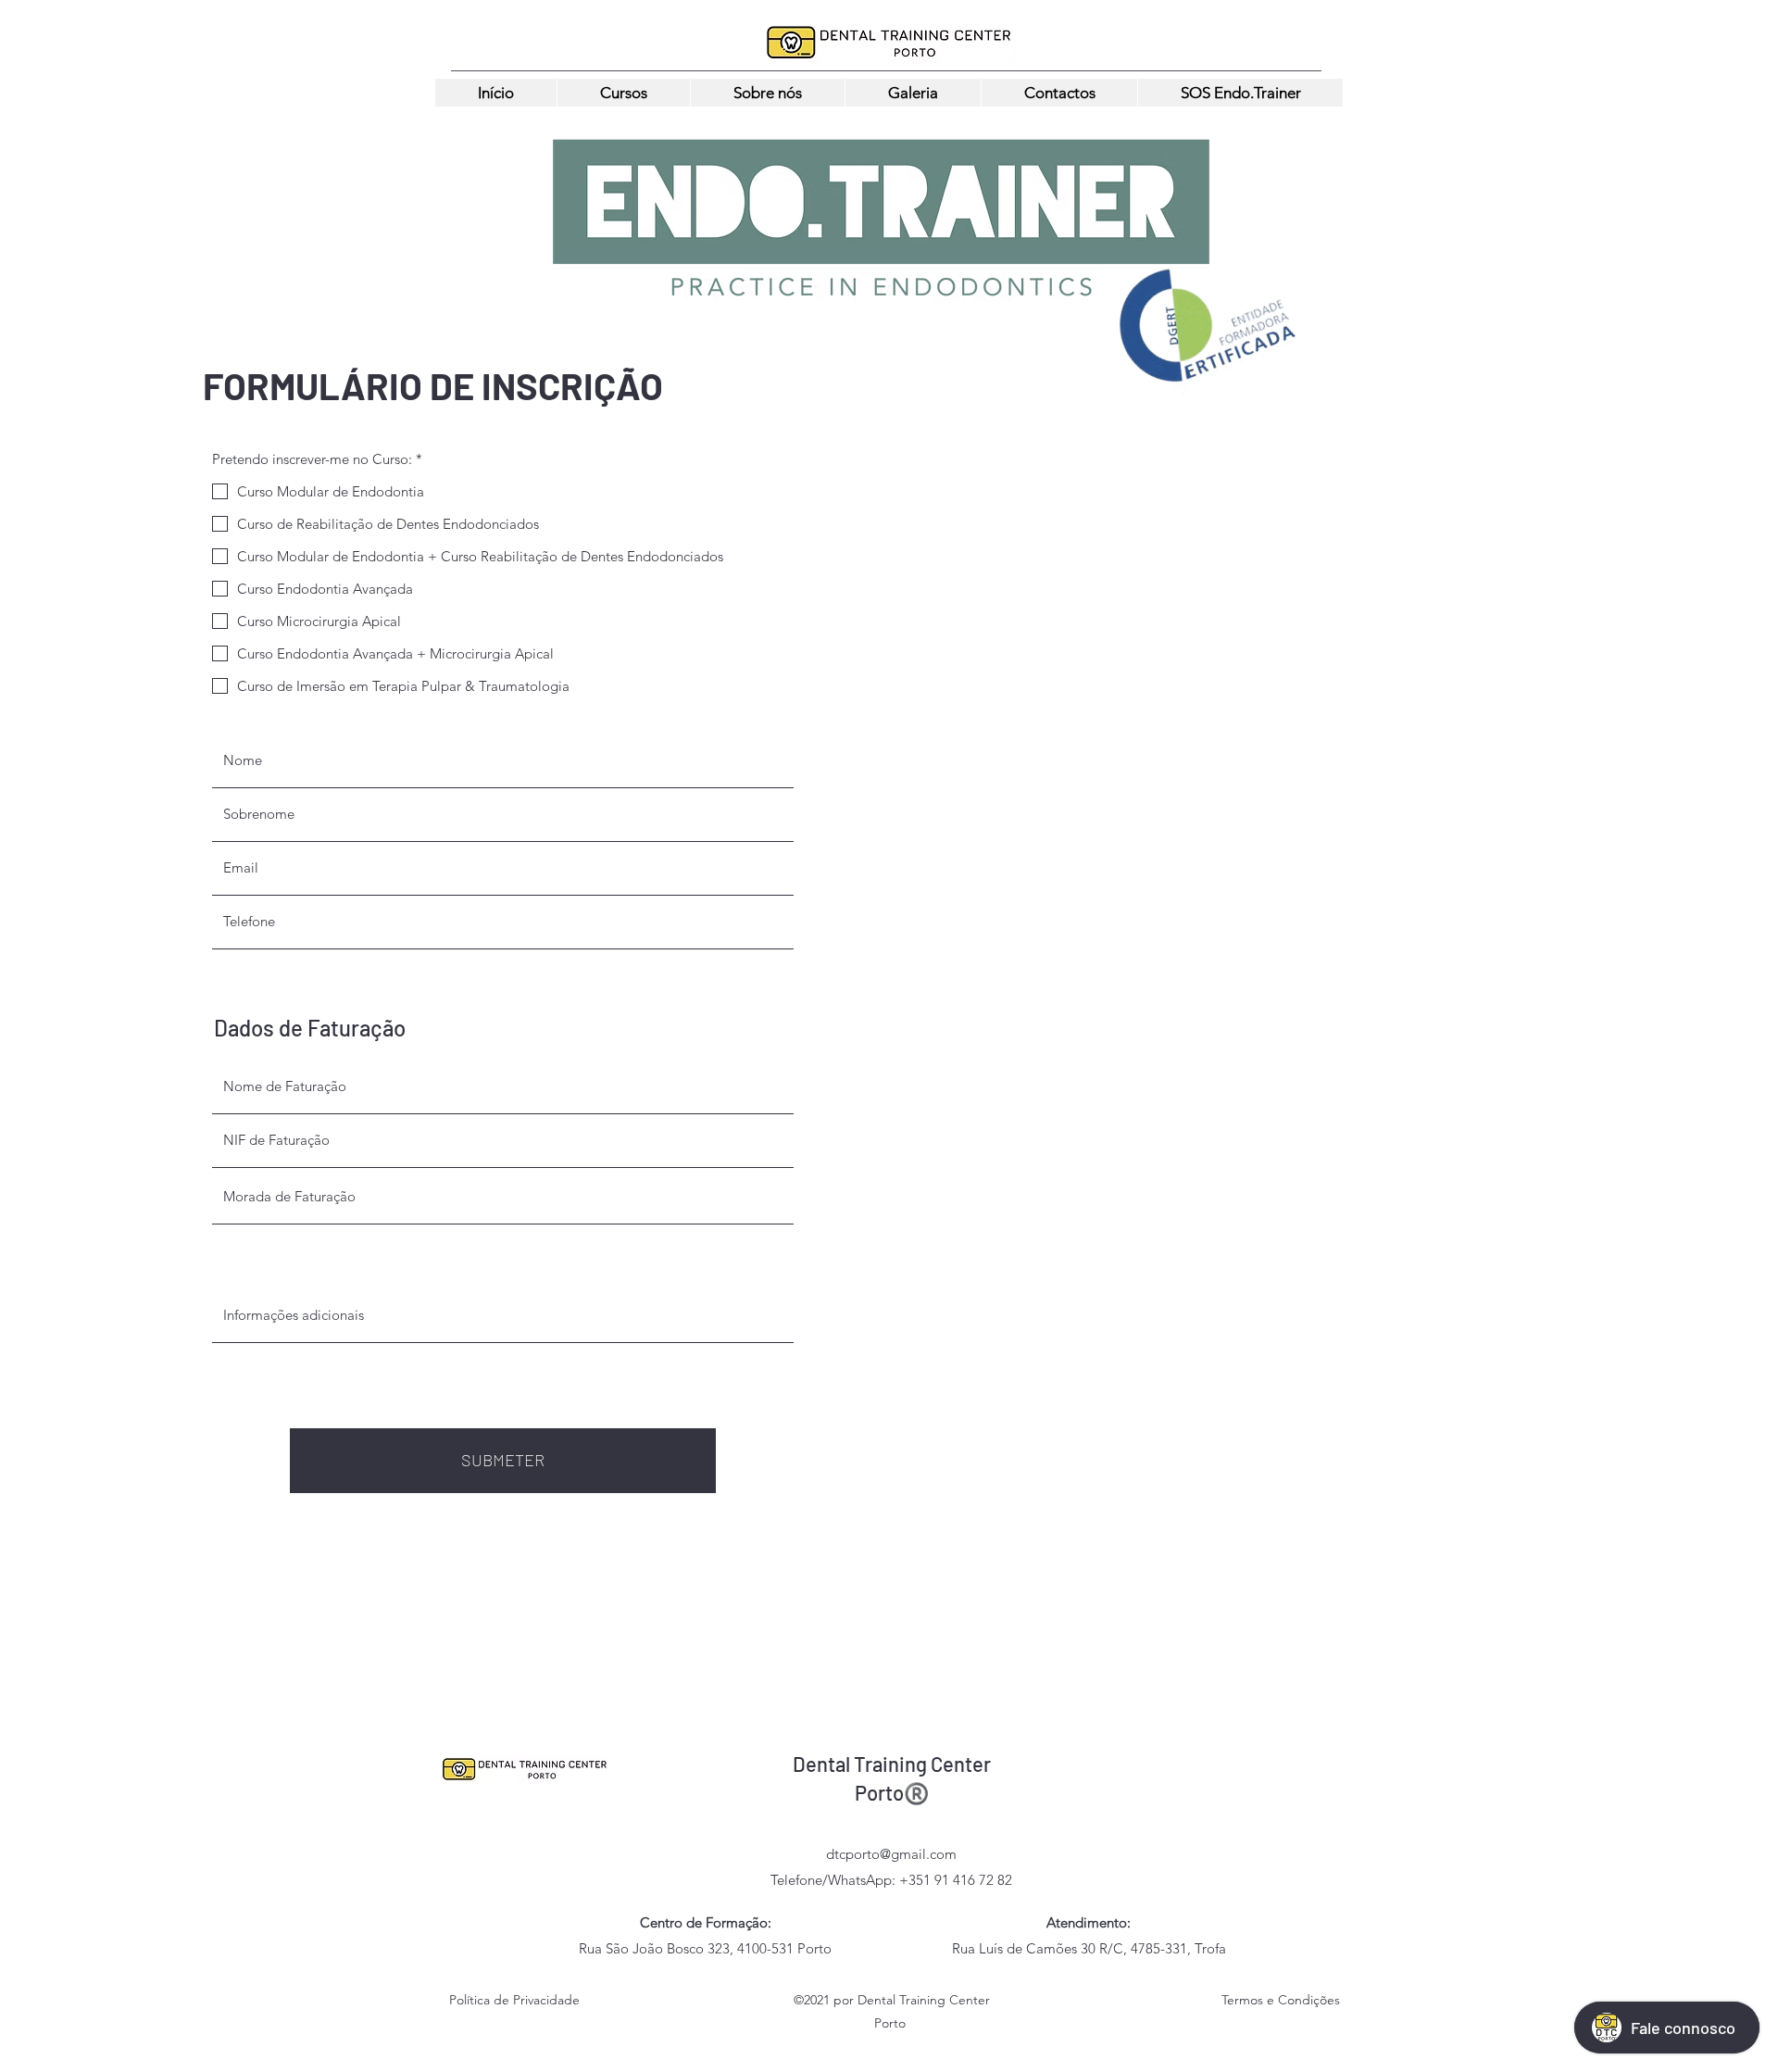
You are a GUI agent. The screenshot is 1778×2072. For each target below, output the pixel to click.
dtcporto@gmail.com (891, 1854)
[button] (623, 93)
